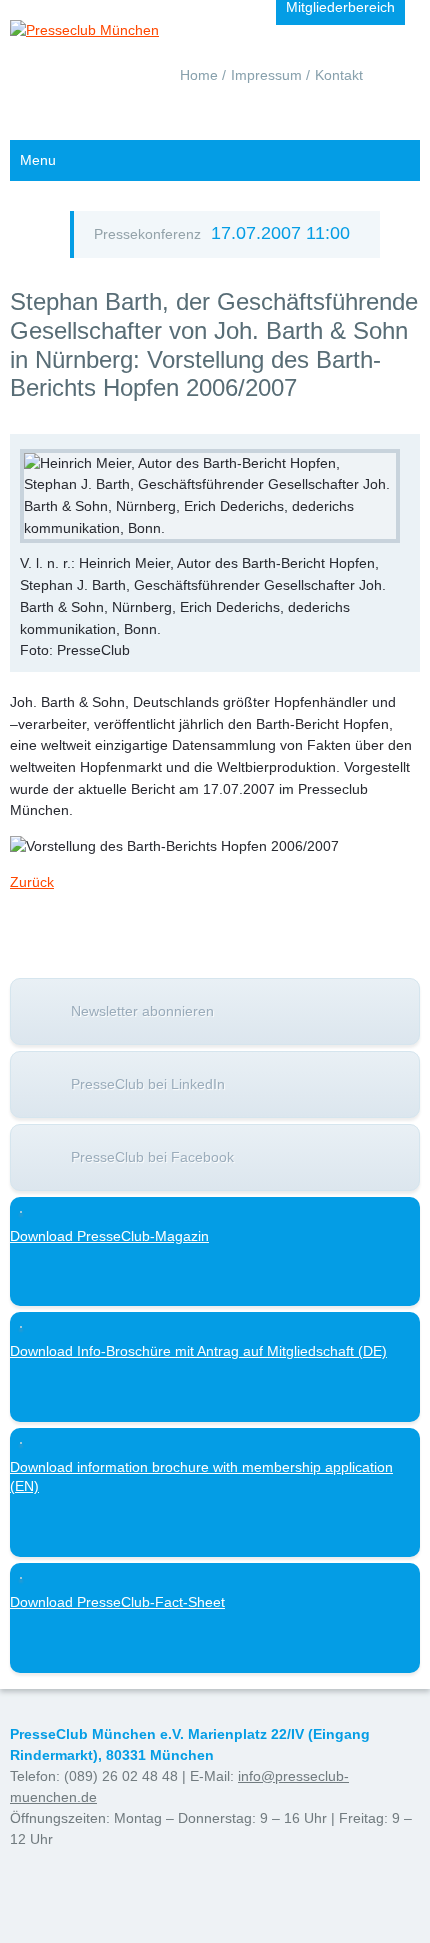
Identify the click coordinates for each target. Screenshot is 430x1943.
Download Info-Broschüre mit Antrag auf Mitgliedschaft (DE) (198, 1351)
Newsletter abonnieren (142, 1011)
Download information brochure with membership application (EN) (201, 1477)
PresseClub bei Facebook (152, 1157)
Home (199, 75)
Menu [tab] (38, 160)
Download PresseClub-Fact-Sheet (117, 1602)
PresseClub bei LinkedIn (148, 1084)
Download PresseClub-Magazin (109, 1236)
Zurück (32, 882)
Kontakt (339, 75)
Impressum (266, 75)
